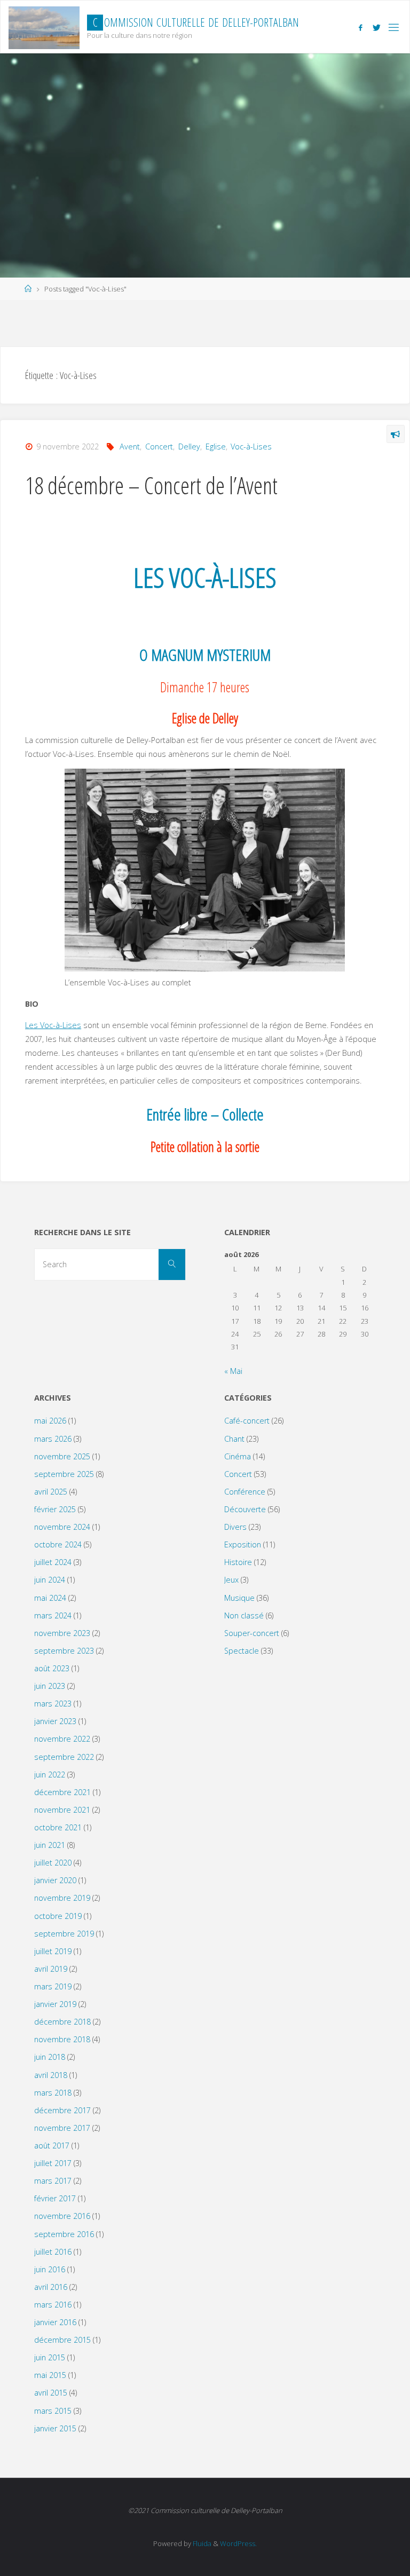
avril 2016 (51, 2287)
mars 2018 (53, 2093)
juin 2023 (50, 1686)
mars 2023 (53, 1704)
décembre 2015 (62, 2340)
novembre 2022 (62, 1739)
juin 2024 (50, 1580)
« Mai (233, 1371)
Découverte (245, 1509)
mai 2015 (50, 2375)
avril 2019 (51, 1969)
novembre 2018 (62, 2039)
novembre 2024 (62, 1527)
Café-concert (247, 1421)
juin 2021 (50, 1845)
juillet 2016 (53, 2252)
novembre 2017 (62, 2128)
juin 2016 (50, 2269)
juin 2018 (50, 2057)
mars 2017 (53, 2181)
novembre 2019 (62, 1898)
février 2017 (55, 2198)
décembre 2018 (62, 2022)
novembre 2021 (62, 1810)
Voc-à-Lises (251, 447)
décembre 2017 (62, 2110)
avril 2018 (51, 2075)
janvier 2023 (55, 1721)
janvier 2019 (55, 2004)
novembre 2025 (62, 1456)
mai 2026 (50, 1421)
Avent (130, 447)
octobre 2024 (58, 1544)
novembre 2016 (62, 2216)
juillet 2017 (53, 2163)
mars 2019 (53, 1986)
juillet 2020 (53, 1863)
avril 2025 (51, 1492)
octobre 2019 (58, 1916)
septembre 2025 (64, 1474)
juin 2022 (50, 1775)
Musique (239, 1598)
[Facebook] (360, 27)
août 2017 (52, 2146)
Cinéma (238, 1456)
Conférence (245, 1492)
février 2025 (55, 1509)
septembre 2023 (64, 1651)
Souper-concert (252, 1633)
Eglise (216, 447)
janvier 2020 (55, 1880)
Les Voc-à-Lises (53, 1025)
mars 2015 (53, 2411)
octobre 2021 (58, 1827)
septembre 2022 (64, 1757)
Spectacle (242, 1651)
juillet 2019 (53, 1951)
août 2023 (52, 1668)
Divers (235, 1527)
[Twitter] (377, 27)
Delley (189, 447)
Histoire (238, 1562)
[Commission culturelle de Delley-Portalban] (44, 27)
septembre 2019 (64, 1934)
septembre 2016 (64, 2234)
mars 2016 (53, 2305)
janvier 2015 (55, 2428)
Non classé (244, 1615)
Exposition (243, 1544)
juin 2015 (50, 2357)
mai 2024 (50, 1598)
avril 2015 (51, 2393)
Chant (234, 1439)
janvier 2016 (55, 2322)
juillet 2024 (53, 1562)
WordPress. (238, 2543)
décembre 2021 (62, 1792)
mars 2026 (53, 1439)
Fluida (201, 2543)
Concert (159, 447)
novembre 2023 (62, 1633)
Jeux (231, 1580)
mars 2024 (53, 1615)
